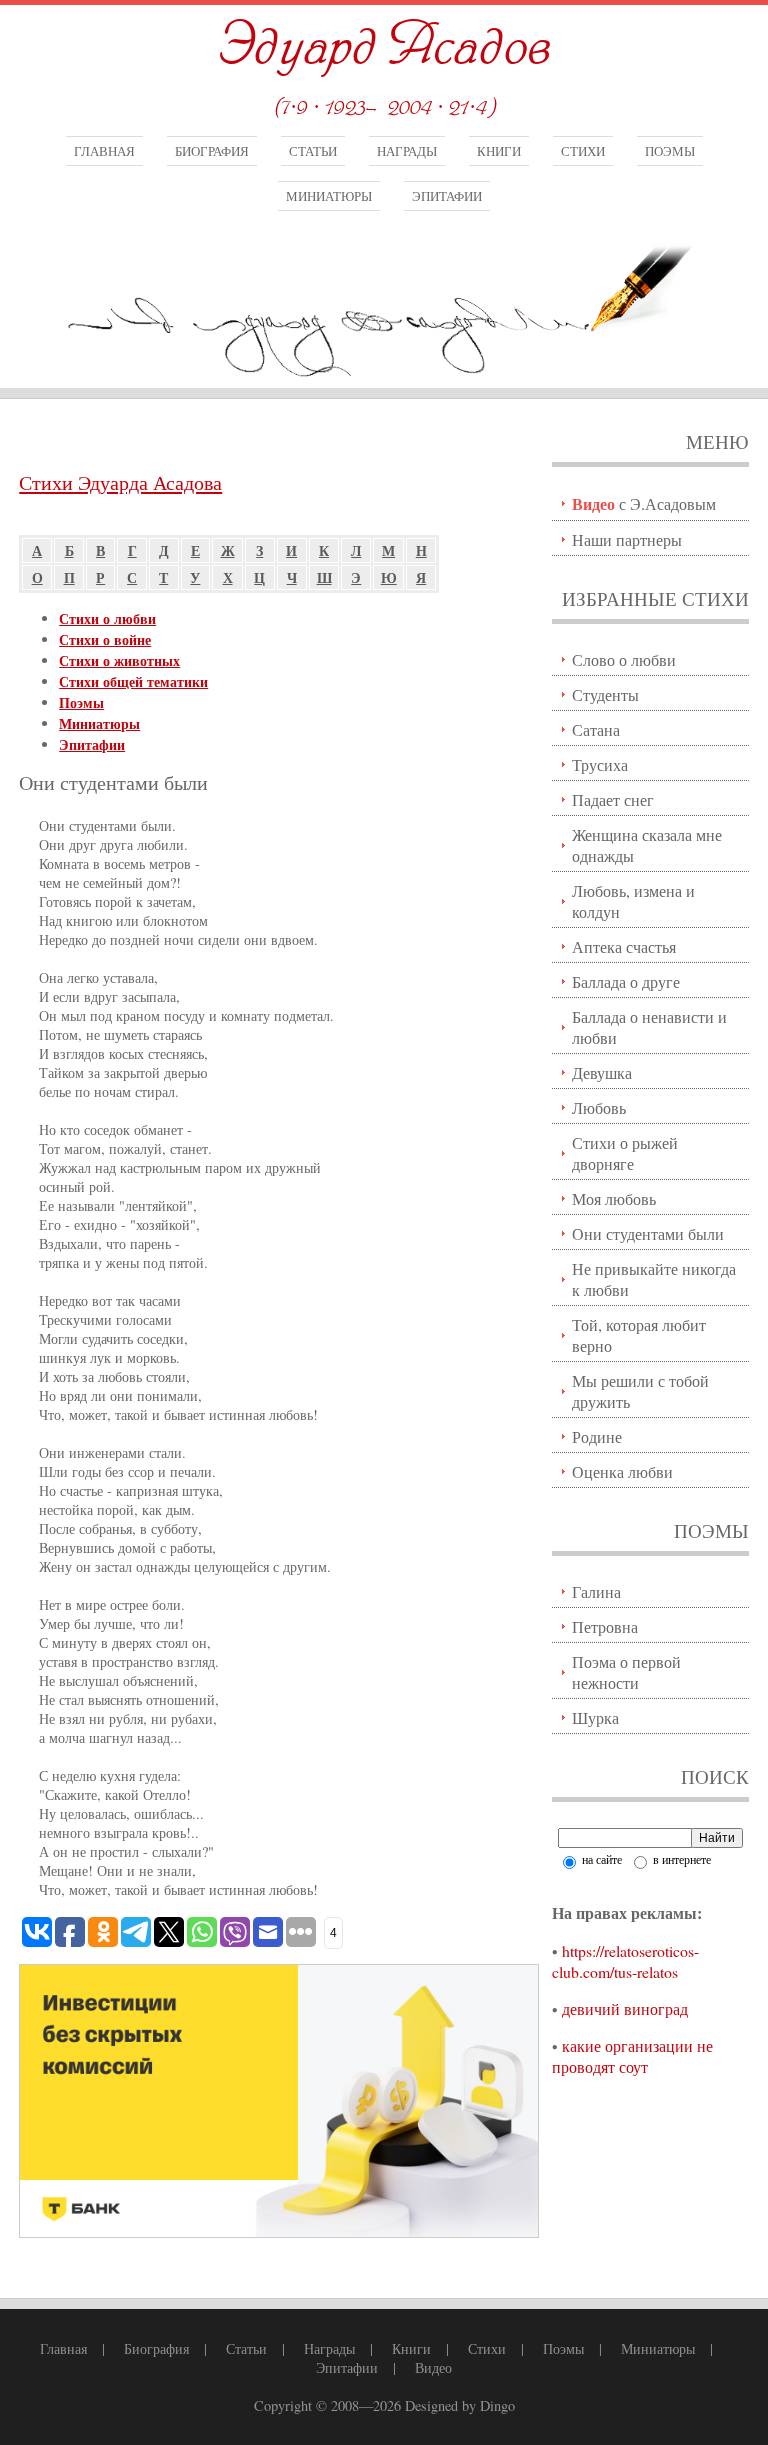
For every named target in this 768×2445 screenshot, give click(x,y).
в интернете (680, 1859)
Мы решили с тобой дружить (640, 1391)
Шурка (595, 1717)
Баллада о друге (626, 981)
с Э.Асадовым (644, 503)
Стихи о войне (105, 639)
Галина (596, 1591)
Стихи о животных (119, 660)
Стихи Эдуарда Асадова (120, 482)
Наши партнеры (627, 539)
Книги (499, 151)
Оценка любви (622, 1471)
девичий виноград (625, 2008)
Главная (104, 151)
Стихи (583, 151)
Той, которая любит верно (639, 1335)
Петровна (605, 1626)
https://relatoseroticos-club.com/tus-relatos (625, 1961)
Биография (212, 151)
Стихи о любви (107, 618)
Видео (433, 2367)
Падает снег (613, 799)
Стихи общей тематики (133, 681)
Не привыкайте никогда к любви (654, 1279)
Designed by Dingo (460, 2405)
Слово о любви (624, 659)
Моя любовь (614, 1198)
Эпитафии (447, 196)
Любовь (599, 1107)
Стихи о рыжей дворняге (625, 1153)
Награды (407, 151)
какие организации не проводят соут (632, 2056)
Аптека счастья (624, 946)
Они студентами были (648, 1233)
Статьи (313, 151)
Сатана (596, 729)
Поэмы (670, 151)
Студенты (605, 694)
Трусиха (600, 764)
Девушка (602, 1072)
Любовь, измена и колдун (633, 901)
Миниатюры (329, 196)
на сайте (600, 1859)
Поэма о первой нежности (626, 1672)
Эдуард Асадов (384, 47)
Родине (597, 1436)
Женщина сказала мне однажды (647, 845)
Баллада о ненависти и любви (649, 1027)
